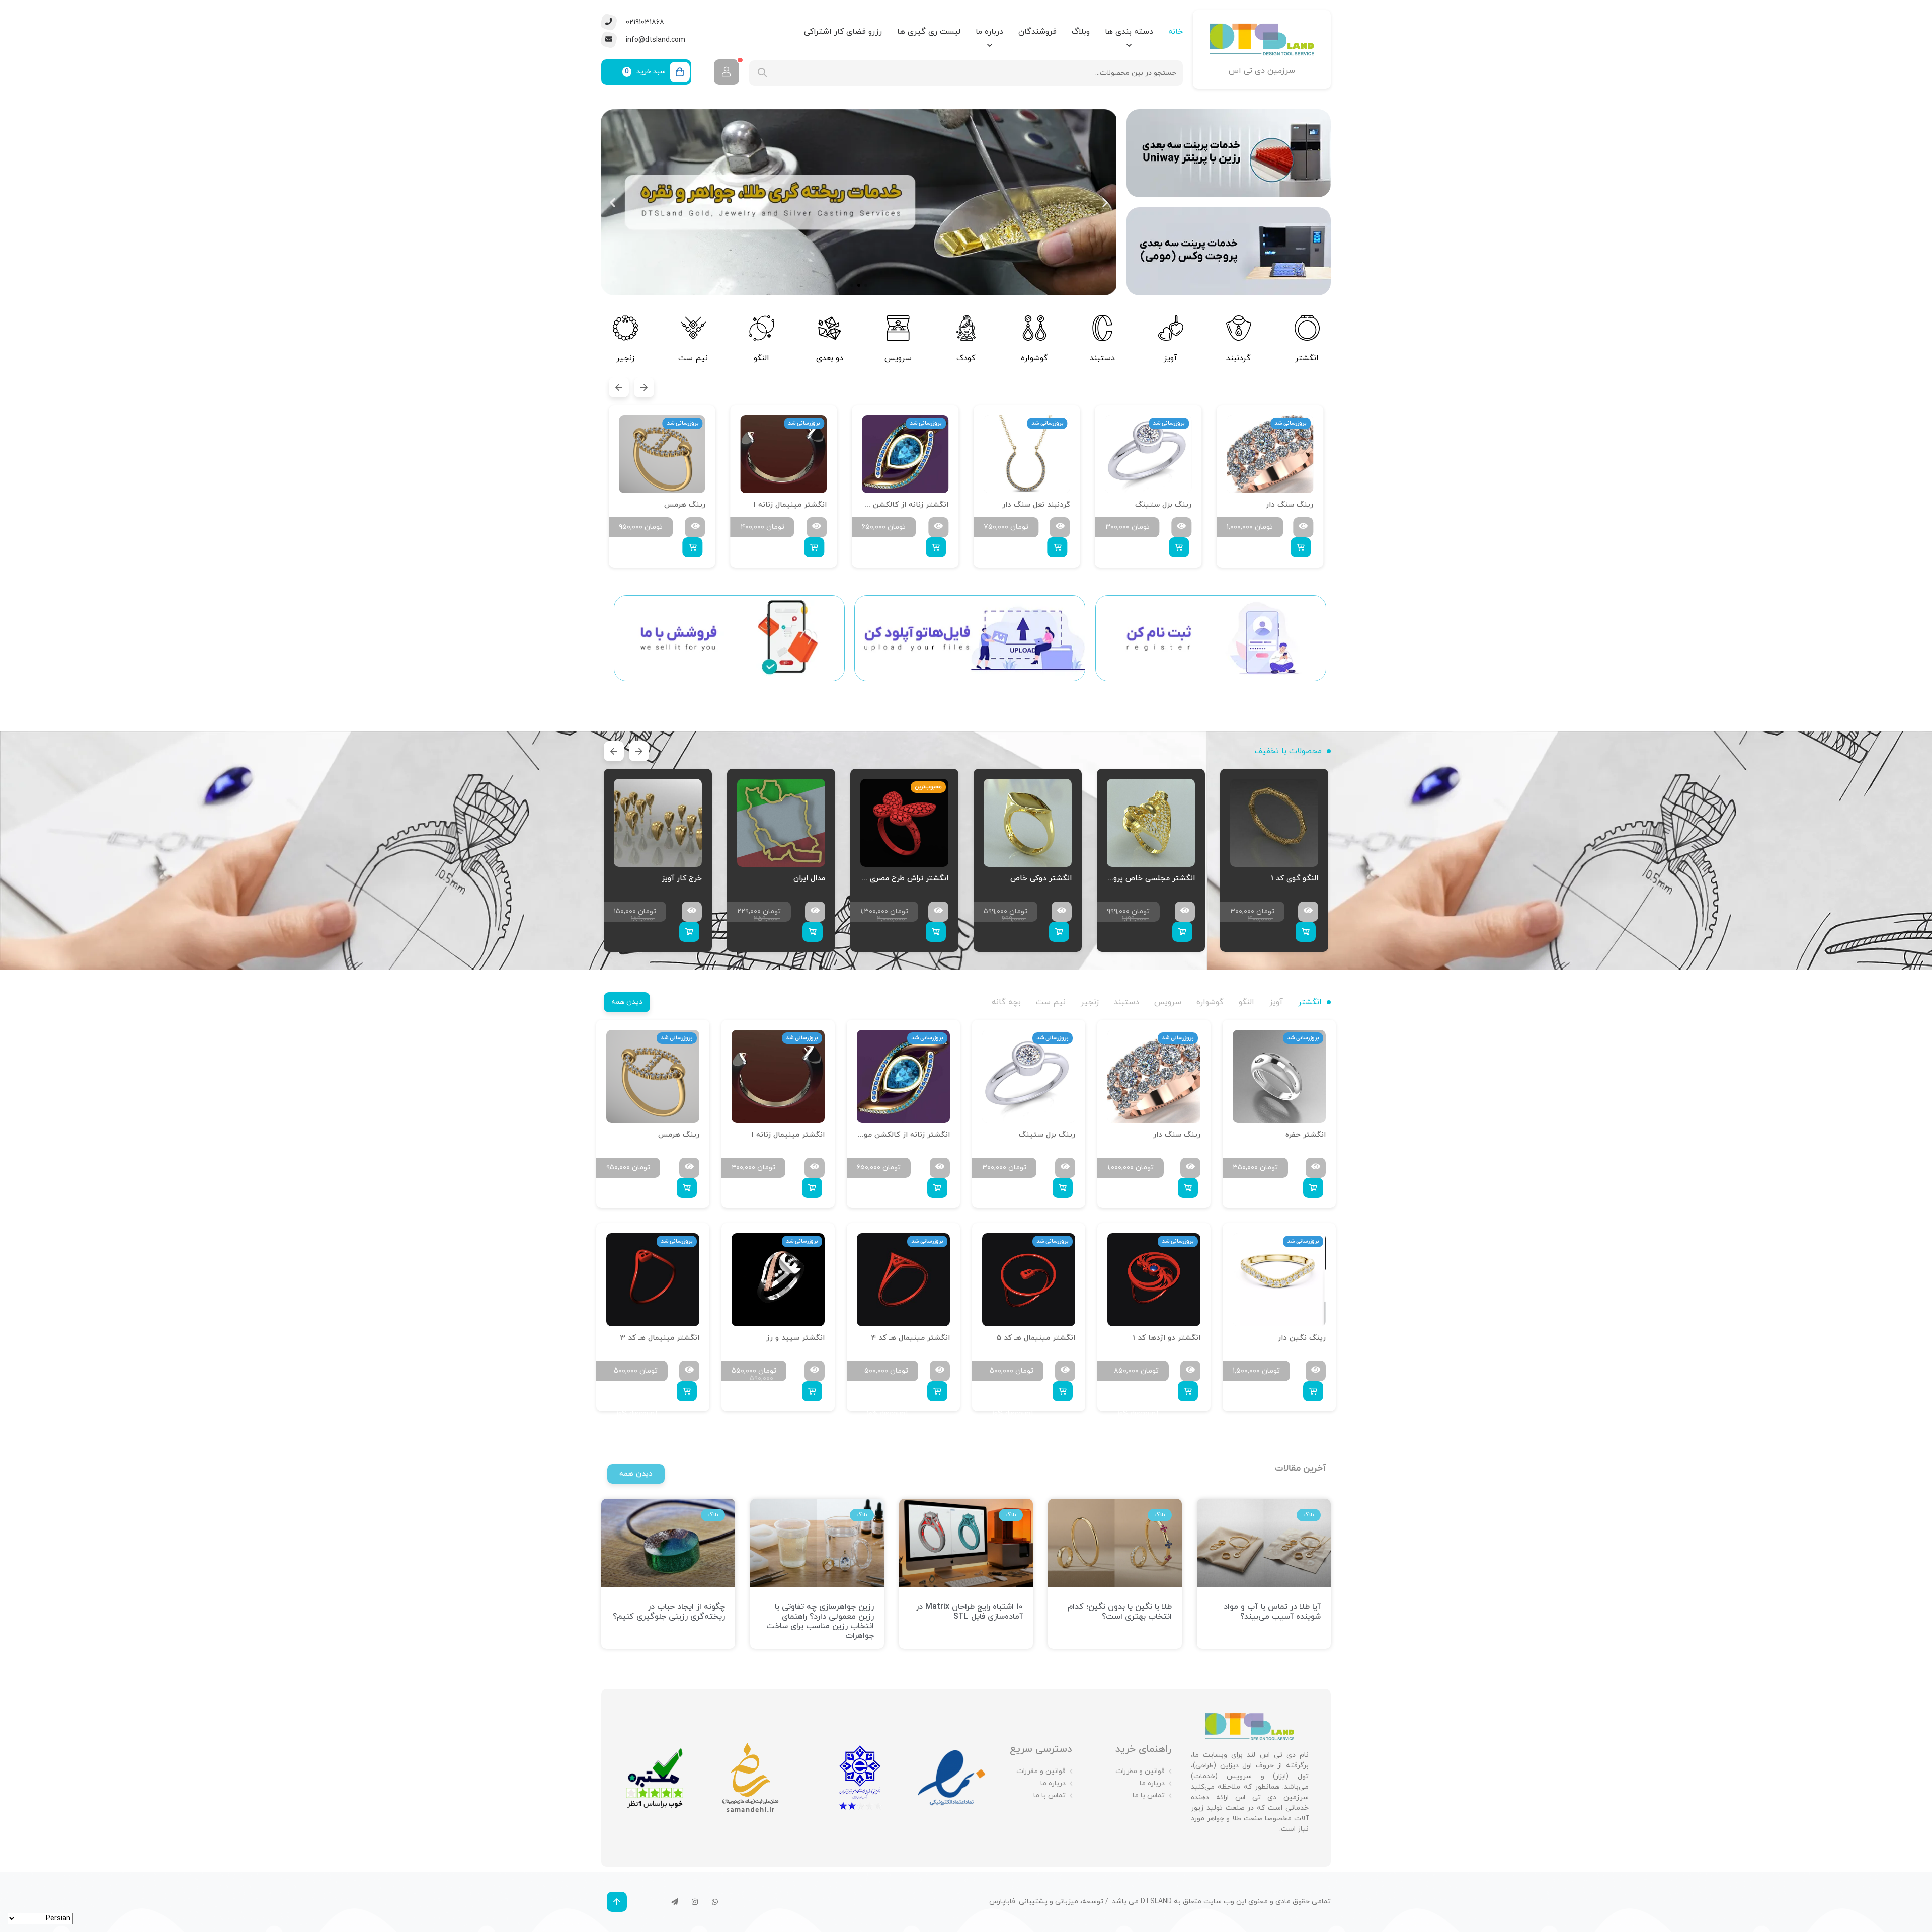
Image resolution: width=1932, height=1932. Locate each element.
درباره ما (989, 32)
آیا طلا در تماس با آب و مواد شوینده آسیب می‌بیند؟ (1272, 1612)
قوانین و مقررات (1140, 1771)
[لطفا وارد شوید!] (727, 72)
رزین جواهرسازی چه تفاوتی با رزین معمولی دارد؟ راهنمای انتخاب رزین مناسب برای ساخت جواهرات (820, 1622)
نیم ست (694, 358)
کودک (966, 358)
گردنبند (1238, 358)
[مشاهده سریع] (1303, 527)
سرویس (898, 358)
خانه (1176, 32)
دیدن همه (627, 1002)
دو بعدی (830, 358)
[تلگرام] (675, 1902)
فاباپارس (1002, 1902)
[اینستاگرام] (695, 1902)
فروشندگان (1037, 32)
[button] (1105, 202)
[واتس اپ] (715, 1902)
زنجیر (625, 358)
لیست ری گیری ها (929, 32)
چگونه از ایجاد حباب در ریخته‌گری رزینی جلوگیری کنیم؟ (669, 1612)
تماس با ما (1149, 1795)
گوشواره (1034, 358)
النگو (761, 358)
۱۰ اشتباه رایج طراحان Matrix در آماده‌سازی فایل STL (969, 1612)
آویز (1171, 358)
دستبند (1102, 358)
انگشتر (1307, 358)
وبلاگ (1081, 32)
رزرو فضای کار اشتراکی (843, 32)
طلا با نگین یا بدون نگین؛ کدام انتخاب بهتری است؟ (1120, 1612)
